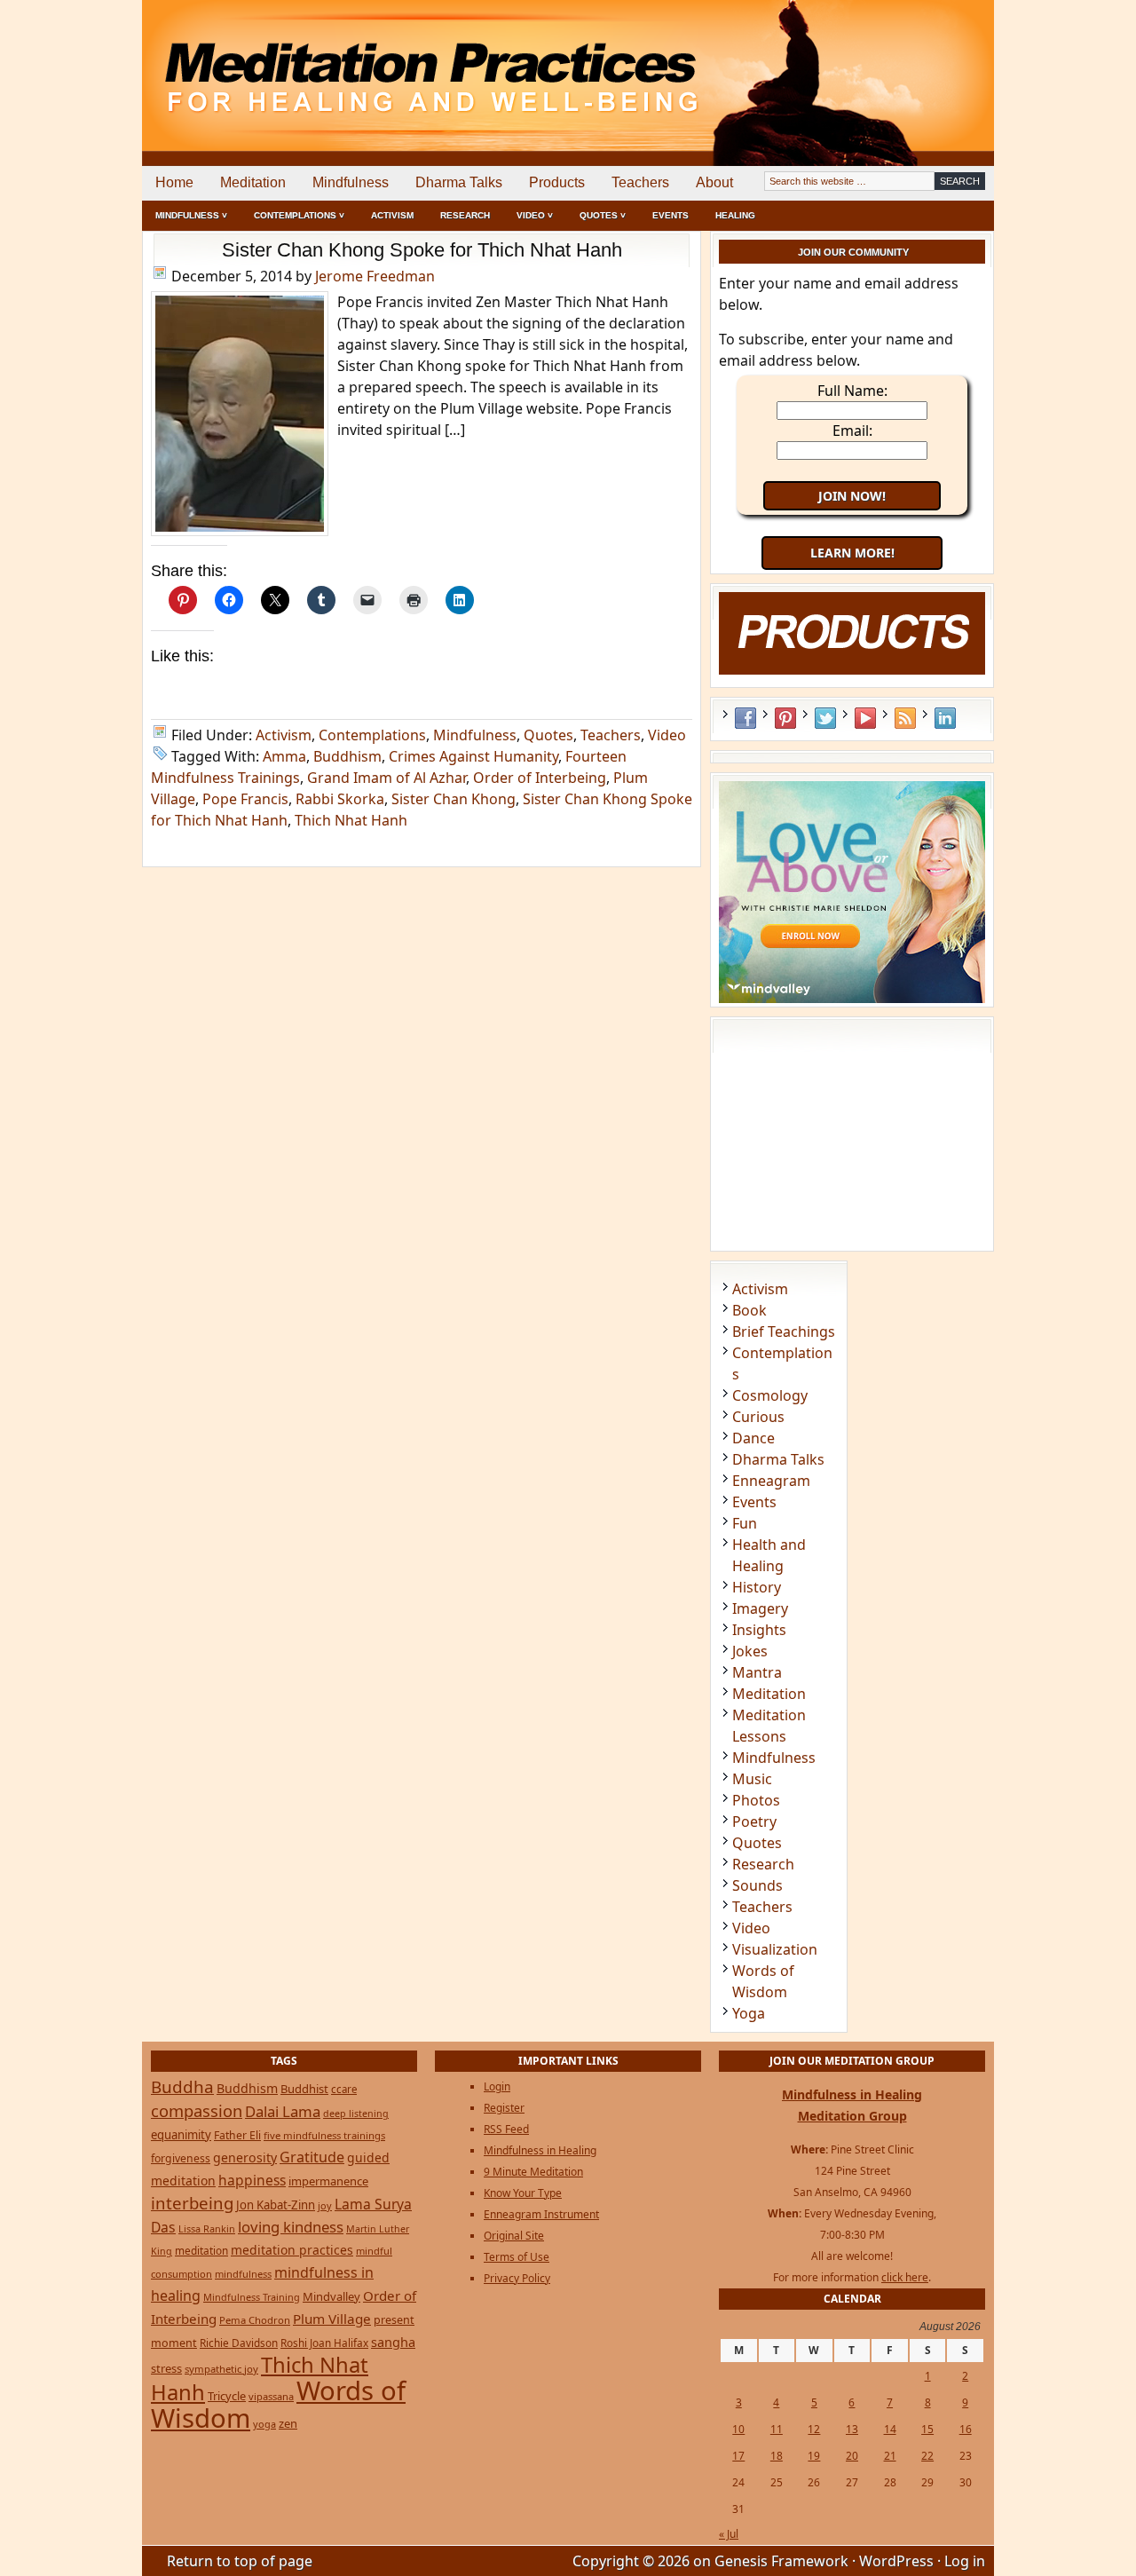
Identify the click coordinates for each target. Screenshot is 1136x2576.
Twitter (825, 718)
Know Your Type (523, 2193)
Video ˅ (535, 215)
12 (814, 2429)
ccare (344, 2089)
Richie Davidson (239, 2343)
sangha (393, 2342)
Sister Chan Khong (454, 799)
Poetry (754, 1821)
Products (557, 182)
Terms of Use (517, 2257)
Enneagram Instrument (541, 2214)
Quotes (548, 735)
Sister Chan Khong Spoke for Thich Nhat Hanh (422, 250)
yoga (264, 2424)
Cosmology (770, 1395)
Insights (759, 1630)
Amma (284, 756)
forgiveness (181, 2158)
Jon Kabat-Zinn (276, 2205)
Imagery (760, 1608)
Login (497, 2086)
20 (852, 2456)
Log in (965, 2561)
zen (288, 2423)
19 (814, 2456)
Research (465, 215)
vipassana (271, 2396)
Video (667, 735)
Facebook (745, 718)
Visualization (775, 1949)
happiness (252, 2180)
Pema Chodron (255, 2320)
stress (166, 2368)
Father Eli (237, 2135)
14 (890, 2429)
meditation (201, 2250)
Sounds (757, 1885)
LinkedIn (945, 718)
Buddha (182, 2087)
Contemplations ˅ (299, 215)
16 (966, 2429)
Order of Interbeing (540, 778)
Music (752, 1779)
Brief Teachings (784, 1331)
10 (738, 2429)
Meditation (253, 182)
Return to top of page (240, 2561)
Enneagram (771, 1481)
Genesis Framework (781, 2561)
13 (852, 2429)
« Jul (729, 2534)
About (714, 182)
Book (749, 1310)
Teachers (640, 182)
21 (890, 2456)
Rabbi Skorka (340, 799)
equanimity (181, 2135)
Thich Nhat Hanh (351, 820)
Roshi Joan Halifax (324, 2343)
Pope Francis (245, 799)
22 (927, 2456)
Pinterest (785, 718)
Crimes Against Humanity (473, 756)
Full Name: (852, 391)
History (757, 1587)
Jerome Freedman (375, 276)
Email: (852, 431)
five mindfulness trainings (324, 2135)
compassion (197, 2110)
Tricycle (227, 2396)
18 (777, 2456)
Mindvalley (331, 2296)
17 (738, 2456)
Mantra (757, 1672)
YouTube (865, 718)
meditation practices (292, 2250)
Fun (745, 1523)
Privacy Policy (517, 2278)
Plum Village (332, 2319)
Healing (735, 215)
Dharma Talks (459, 182)
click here (905, 2277)
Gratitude (312, 2157)
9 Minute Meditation (533, 2172)
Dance (753, 1438)
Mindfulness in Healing (540, 2150)
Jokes (750, 1651)
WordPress (896, 2561)
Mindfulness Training (252, 2297)
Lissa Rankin (207, 2228)
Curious (758, 1417)
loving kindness (291, 2227)
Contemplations (372, 735)
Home (174, 182)
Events (671, 215)
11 (777, 2429)
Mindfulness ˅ (191, 215)
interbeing (192, 2203)
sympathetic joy (221, 2369)
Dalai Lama (283, 2111)
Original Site (514, 2236)
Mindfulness (351, 182)
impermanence (328, 2181)
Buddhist (304, 2089)
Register (504, 2108)
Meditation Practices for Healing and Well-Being (346, 62)
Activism (392, 215)
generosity (245, 2157)
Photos (756, 1800)
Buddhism (347, 756)
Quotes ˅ (603, 215)
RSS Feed (905, 718)
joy (325, 2205)
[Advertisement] (920, 62)
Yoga (749, 2013)
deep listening (356, 2114)
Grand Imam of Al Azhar (387, 778)
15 (927, 2429)
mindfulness (243, 2274)
